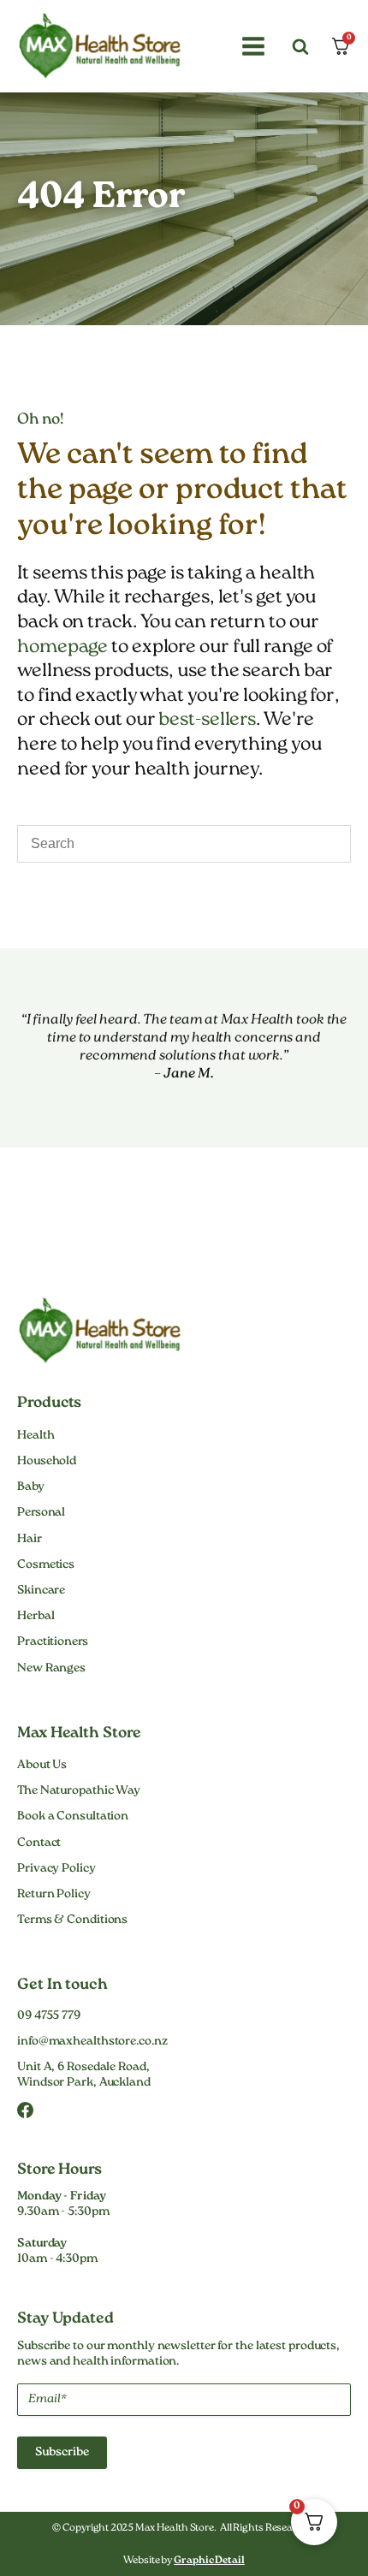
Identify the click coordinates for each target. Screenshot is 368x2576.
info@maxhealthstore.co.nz (92, 2042)
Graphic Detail (209, 2561)
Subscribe (62, 2453)
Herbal (36, 1617)
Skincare (41, 1591)
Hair (30, 1540)
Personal (41, 1513)
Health (36, 1436)
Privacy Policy (56, 1869)
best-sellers (207, 720)
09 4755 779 (49, 2016)
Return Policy (54, 1895)
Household (47, 1462)
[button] (251, 46)
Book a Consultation (73, 1817)
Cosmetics (46, 1565)
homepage (62, 647)
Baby (31, 1487)
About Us (42, 1766)
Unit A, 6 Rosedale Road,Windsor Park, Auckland (84, 2075)
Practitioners (53, 1642)
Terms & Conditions (72, 1920)
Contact (39, 1843)
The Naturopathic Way (79, 1791)
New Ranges (51, 1669)
